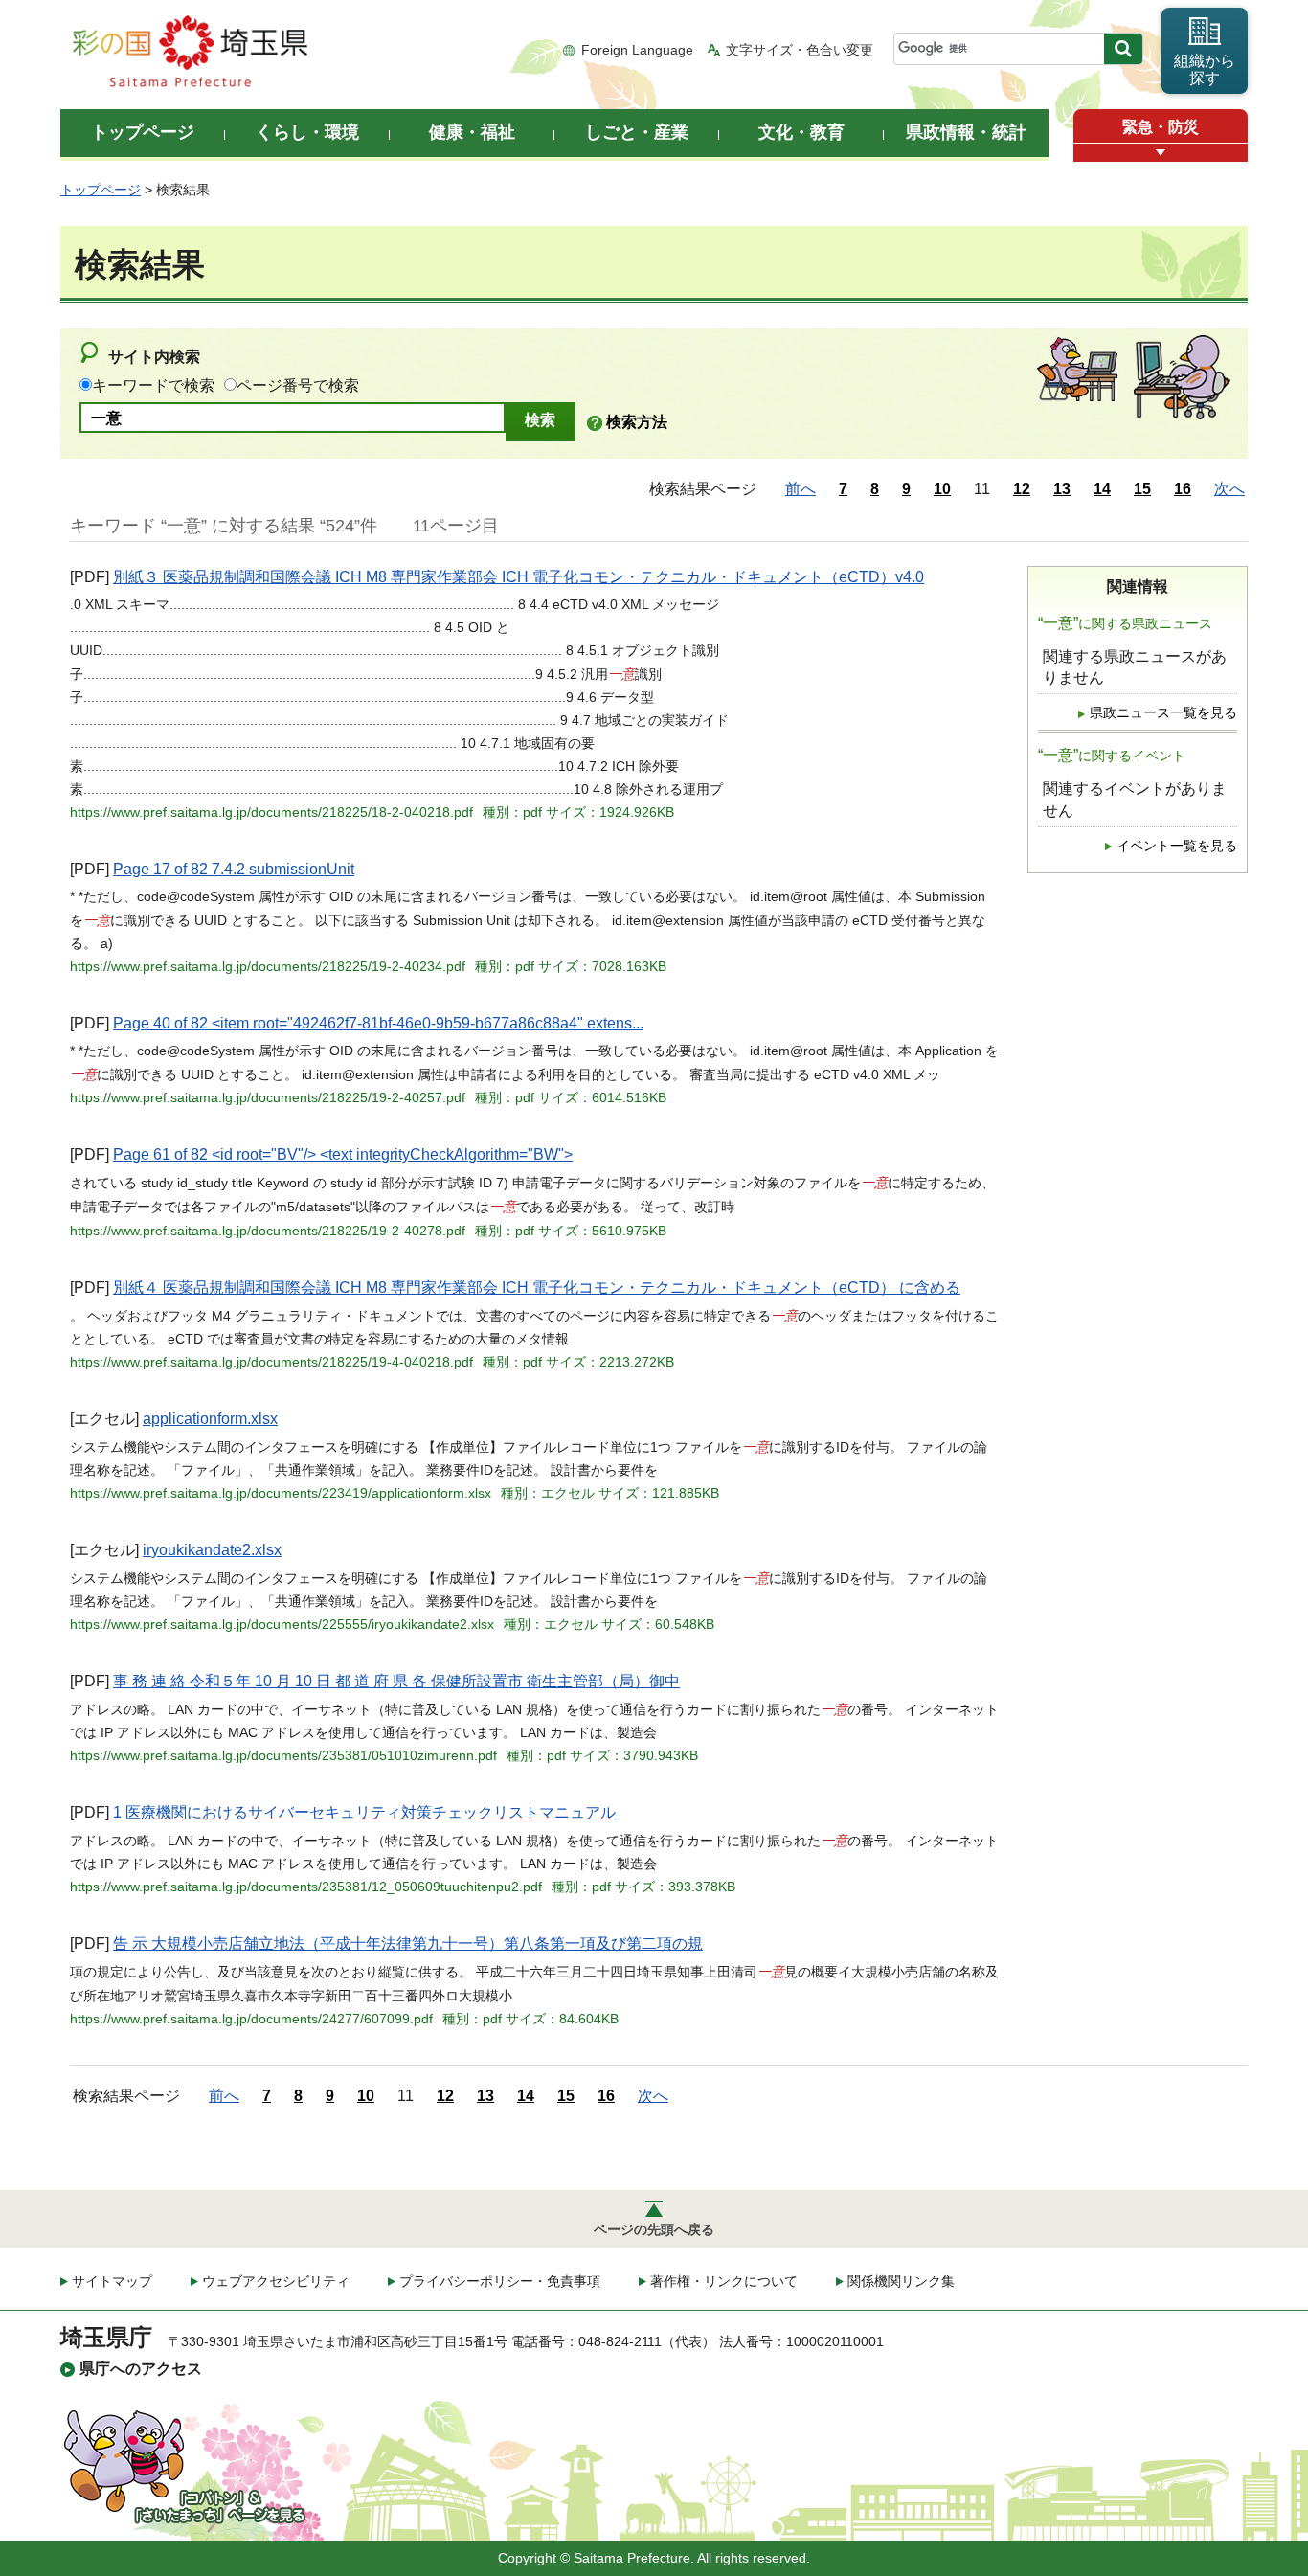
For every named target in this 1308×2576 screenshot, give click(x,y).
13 (1062, 489)
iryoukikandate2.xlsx (212, 1550)
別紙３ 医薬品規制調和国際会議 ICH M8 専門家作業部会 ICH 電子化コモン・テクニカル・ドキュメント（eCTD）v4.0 (519, 577)
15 (1142, 489)
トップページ (101, 190)
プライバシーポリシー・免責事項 (500, 2281)
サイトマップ (112, 2281)
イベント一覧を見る (1177, 846)
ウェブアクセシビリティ (276, 2281)
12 (1022, 489)
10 (942, 489)
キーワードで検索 (153, 385)
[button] (1161, 153)
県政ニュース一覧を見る (1163, 713)
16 (1183, 489)
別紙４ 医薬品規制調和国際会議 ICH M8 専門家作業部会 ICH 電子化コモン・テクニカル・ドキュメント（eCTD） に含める (537, 1288)
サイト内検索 (154, 357)
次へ (1229, 489)
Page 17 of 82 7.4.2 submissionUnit (234, 869)
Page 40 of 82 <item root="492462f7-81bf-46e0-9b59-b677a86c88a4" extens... (378, 1023)
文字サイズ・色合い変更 (800, 50)
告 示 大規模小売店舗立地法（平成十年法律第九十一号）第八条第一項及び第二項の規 (408, 1943)
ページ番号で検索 (298, 385)
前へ (801, 489)
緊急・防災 (1161, 127)
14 (1102, 489)
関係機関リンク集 (901, 2281)
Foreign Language (637, 50)
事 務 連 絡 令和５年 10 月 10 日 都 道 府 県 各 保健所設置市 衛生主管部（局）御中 (396, 1681)
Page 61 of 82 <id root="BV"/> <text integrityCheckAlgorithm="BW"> (343, 1154)
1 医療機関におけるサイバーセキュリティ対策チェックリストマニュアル (364, 1812)
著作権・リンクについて (724, 2281)
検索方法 (637, 422)
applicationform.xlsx (210, 1419)
